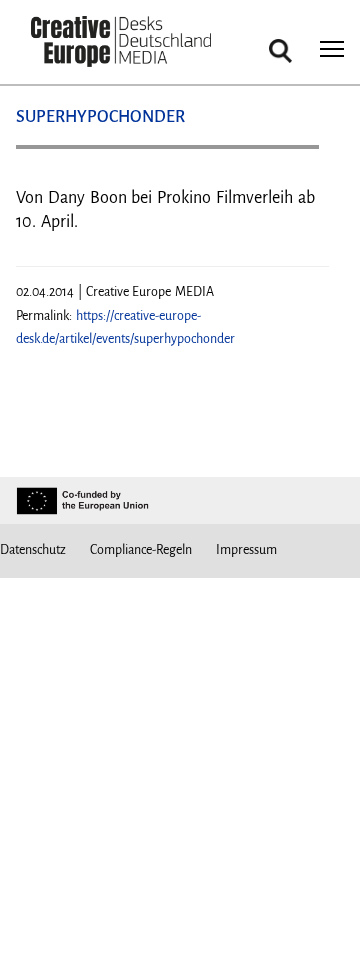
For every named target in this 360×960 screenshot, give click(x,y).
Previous (51, 154)
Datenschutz (33, 550)
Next (294, 154)
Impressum (246, 550)
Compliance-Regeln (141, 550)
